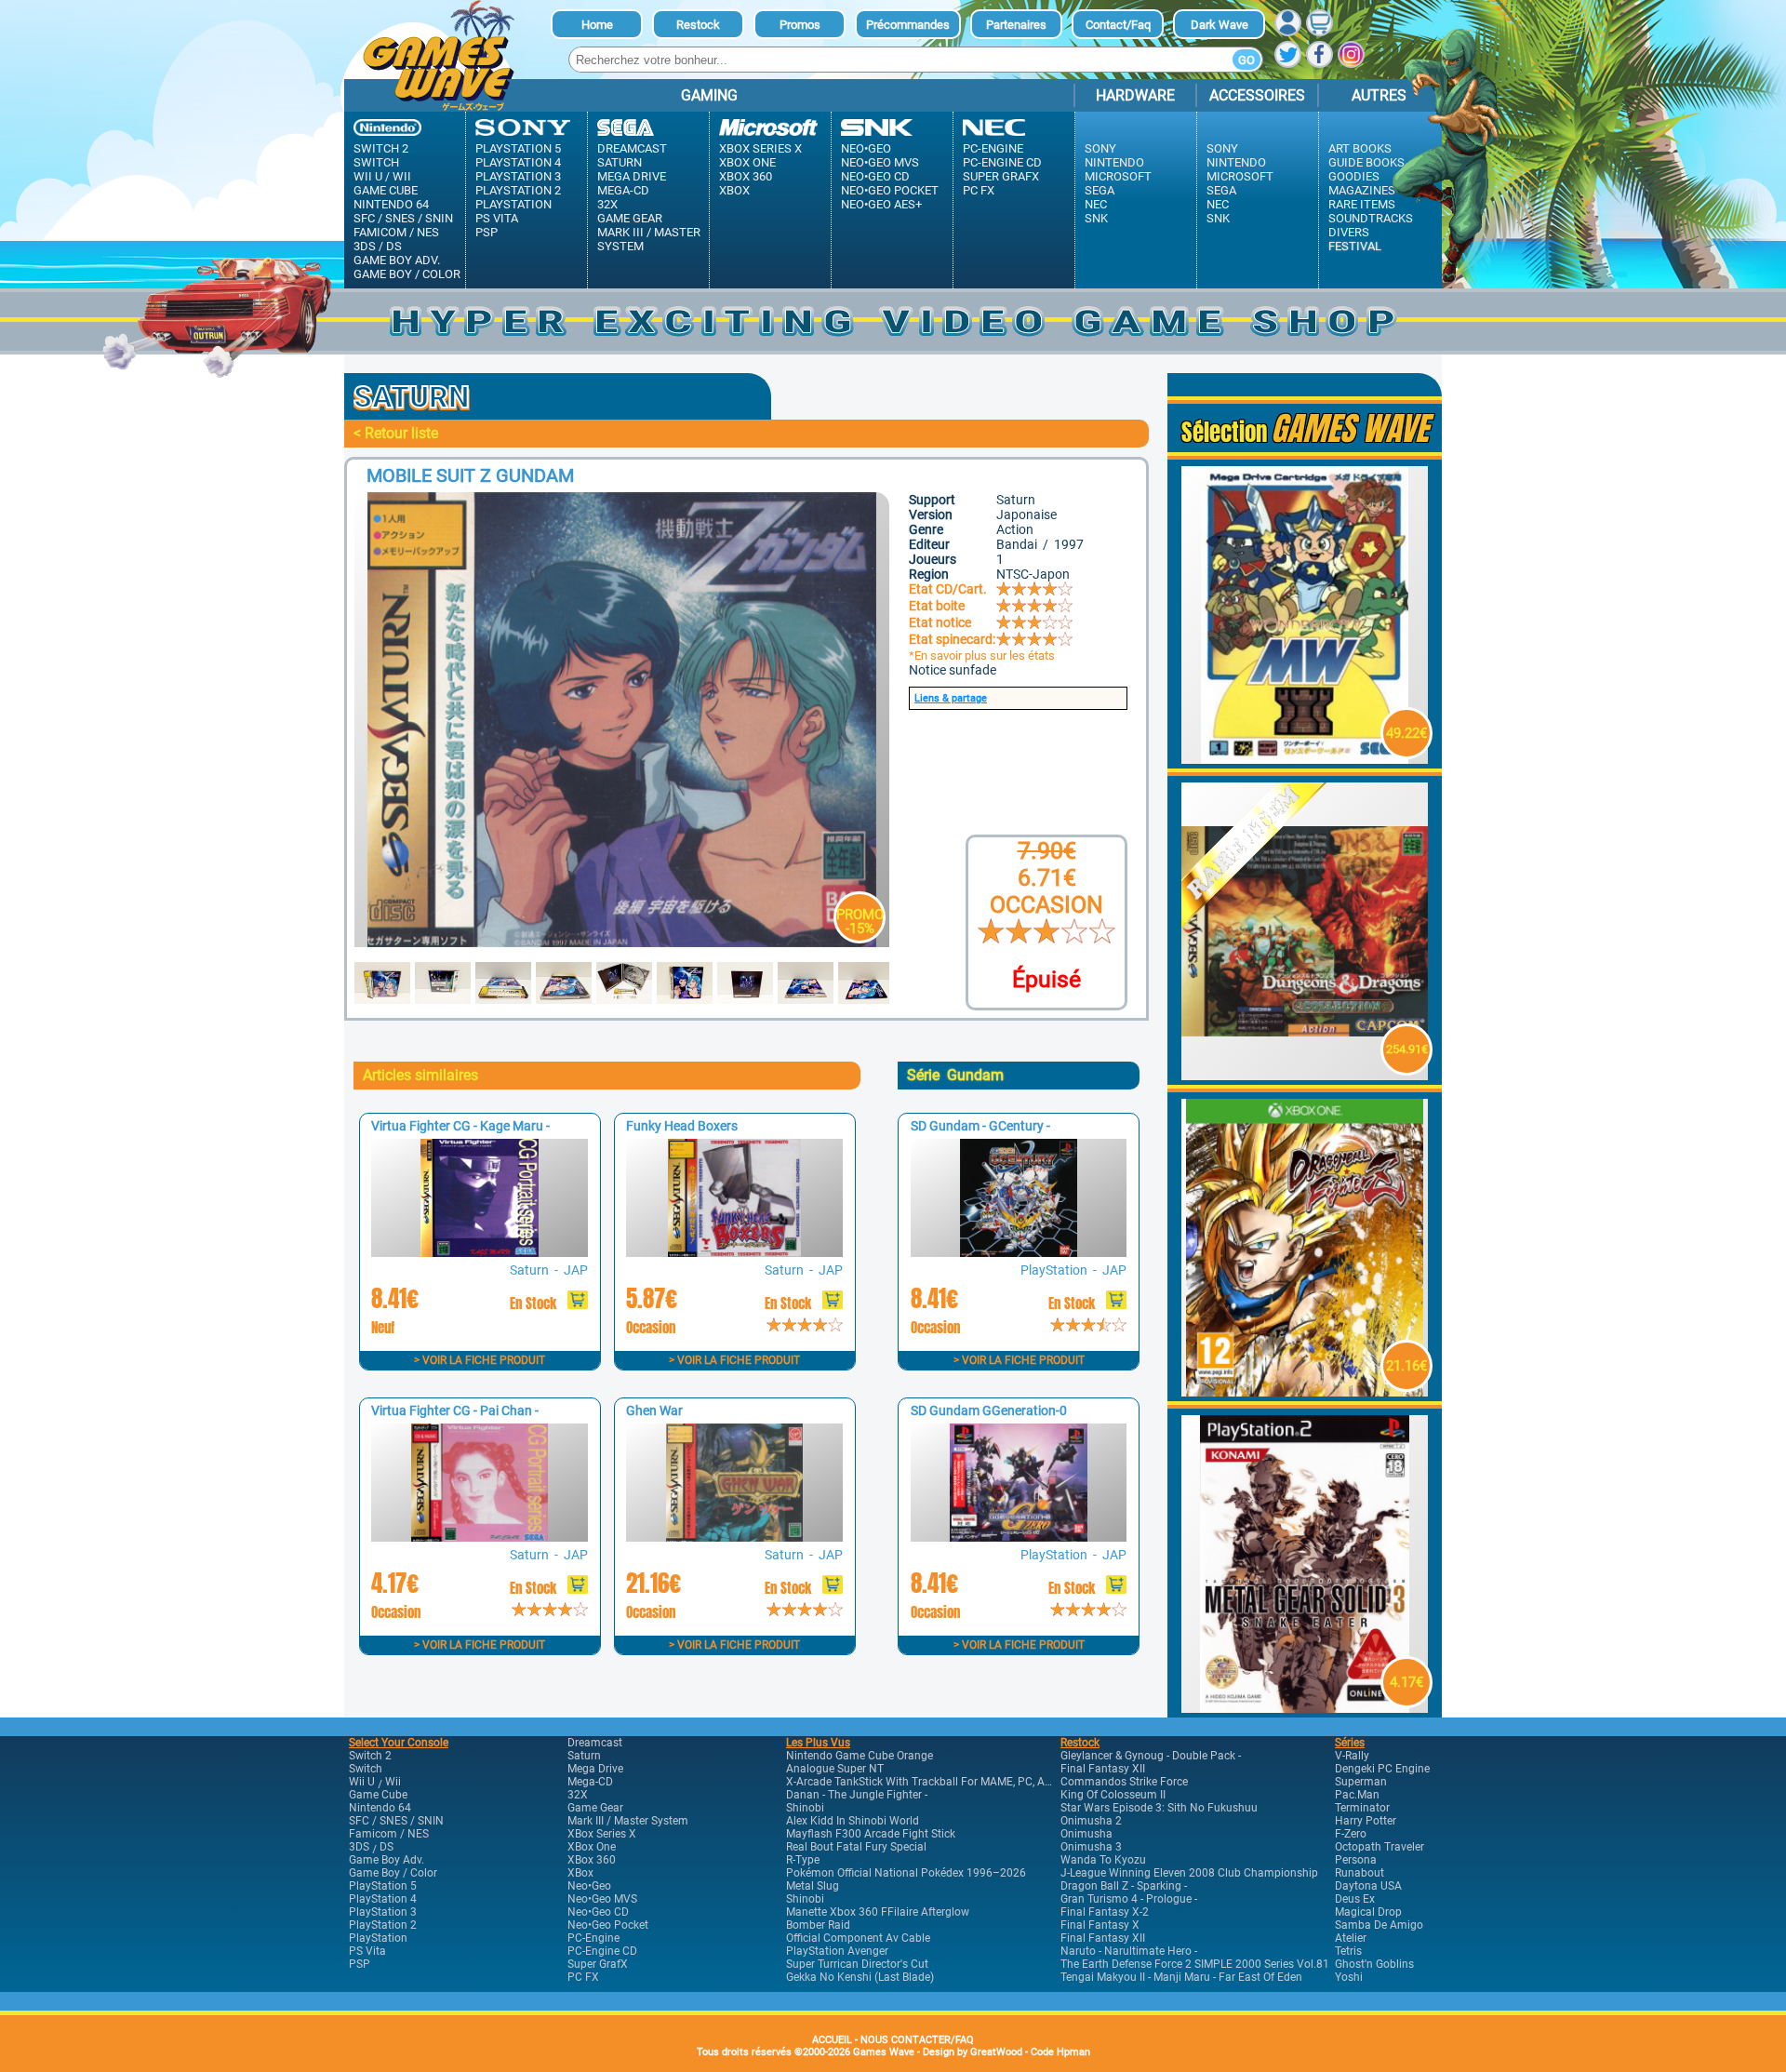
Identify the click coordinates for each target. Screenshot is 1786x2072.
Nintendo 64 (391, 204)
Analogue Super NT (835, 1769)
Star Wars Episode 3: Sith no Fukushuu (1159, 1808)
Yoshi (1349, 1977)
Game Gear (630, 218)
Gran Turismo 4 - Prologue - (1129, 1899)
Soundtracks (1371, 218)
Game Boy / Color (407, 274)
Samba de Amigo (1379, 1925)
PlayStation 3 (518, 176)
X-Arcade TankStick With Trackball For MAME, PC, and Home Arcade (958, 1782)
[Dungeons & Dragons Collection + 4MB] (1305, 1075)
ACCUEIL (832, 2040)
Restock (698, 25)
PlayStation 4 (518, 162)
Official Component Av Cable (858, 1938)
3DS (365, 246)
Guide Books (1366, 162)
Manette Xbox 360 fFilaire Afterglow (878, 1912)
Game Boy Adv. (397, 260)
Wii (402, 176)
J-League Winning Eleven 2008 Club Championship (1189, 1873)
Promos (800, 25)
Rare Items (1362, 204)
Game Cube (386, 190)
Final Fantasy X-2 (1105, 1912)
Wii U (368, 176)
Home (597, 25)
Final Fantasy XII (1103, 1769)
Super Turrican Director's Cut (857, 1964)
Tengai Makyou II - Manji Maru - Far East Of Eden (1181, 1977)
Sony (1100, 148)
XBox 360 (746, 176)
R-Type (803, 1860)
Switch (376, 162)
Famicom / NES (396, 232)
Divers (1349, 232)
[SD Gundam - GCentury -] (1019, 1252)
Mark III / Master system (649, 239)
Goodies (1354, 176)
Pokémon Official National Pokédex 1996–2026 (906, 1873)
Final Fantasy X (1100, 1925)
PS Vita (497, 218)
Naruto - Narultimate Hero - (1129, 1951)
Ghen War (654, 1410)
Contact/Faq (1118, 25)
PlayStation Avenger (837, 1951)
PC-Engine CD (1002, 162)
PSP (486, 232)
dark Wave (1220, 25)
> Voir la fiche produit (480, 1360)
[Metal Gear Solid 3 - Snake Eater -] (1305, 1708)
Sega (1100, 190)
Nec (1096, 204)
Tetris (1348, 1951)
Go (1246, 60)
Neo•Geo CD (875, 176)
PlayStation (513, 204)
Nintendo (1114, 162)
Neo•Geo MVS (880, 162)
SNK (1096, 218)
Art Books (1360, 148)
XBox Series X (760, 148)
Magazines (1362, 190)
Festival (1355, 246)
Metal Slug (813, 1886)
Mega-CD (623, 190)
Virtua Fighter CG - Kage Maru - (460, 1126)
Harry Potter (1366, 1821)
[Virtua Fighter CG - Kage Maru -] (479, 1252)
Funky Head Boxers (682, 1126)
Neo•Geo (866, 148)
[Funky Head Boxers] (734, 1252)
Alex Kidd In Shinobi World (853, 1821)
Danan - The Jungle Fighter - (857, 1795)
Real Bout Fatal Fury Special (856, 1847)
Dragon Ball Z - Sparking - (1124, 1886)
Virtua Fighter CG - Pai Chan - (455, 1410)
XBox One (747, 162)
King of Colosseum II (1113, 1795)
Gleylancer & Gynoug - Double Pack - (1151, 1756)
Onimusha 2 (1091, 1821)
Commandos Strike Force (1124, 1782)
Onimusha (1086, 1834)
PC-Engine (993, 148)
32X (607, 204)
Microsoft (1118, 176)
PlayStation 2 (518, 190)
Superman (1361, 1782)
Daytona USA (1368, 1886)
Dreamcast (632, 148)
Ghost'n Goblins (1374, 1964)
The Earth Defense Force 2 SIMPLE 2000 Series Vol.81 (1195, 1964)
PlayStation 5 (518, 148)
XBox (734, 190)
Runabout (1359, 1873)
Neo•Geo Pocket (890, 190)
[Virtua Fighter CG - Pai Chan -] (479, 1537)
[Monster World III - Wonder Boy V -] (1305, 759)
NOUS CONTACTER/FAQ (917, 2040)
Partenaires (1016, 25)
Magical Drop (1368, 1912)
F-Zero (1351, 1834)
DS (394, 246)
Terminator (1362, 1808)
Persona (1356, 1860)
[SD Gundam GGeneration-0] (1019, 1537)
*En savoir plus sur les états (982, 655)
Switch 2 (381, 148)
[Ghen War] (734, 1537)
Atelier (1351, 1938)
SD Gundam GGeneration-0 (989, 1410)
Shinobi (805, 1808)
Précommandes (908, 25)
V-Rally (1352, 1756)
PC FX (979, 190)
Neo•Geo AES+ (881, 204)
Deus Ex (1355, 1899)
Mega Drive (632, 176)
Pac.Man (1357, 1795)
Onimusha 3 (1091, 1847)
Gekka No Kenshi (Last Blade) (860, 1977)
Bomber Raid (818, 1925)
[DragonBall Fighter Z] (1305, 1391)
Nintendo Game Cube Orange (860, 1756)
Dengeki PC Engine (1382, 1769)
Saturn (620, 162)
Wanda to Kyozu (1103, 1860)
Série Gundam (955, 1075)
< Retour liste (396, 433)
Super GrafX (1001, 176)
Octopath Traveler (1379, 1847)
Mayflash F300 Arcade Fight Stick (871, 1834)
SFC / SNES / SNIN (403, 218)
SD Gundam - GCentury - (980, 1126)
